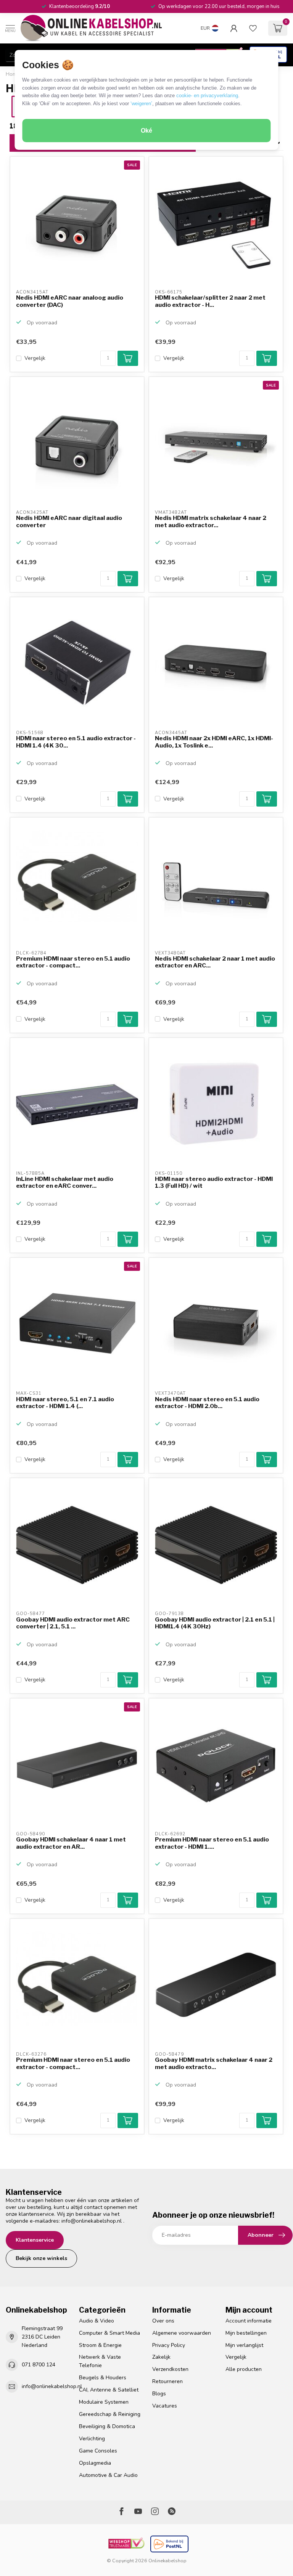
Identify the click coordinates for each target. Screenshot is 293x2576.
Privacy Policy (169, 2345)
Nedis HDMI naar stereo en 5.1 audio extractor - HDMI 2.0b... (207, 1403)
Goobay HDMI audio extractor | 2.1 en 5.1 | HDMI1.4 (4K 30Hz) (215, 1623)
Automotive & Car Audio (108, 2475)
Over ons (163, 2321)
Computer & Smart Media (109, 2333)
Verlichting (92, 2439)
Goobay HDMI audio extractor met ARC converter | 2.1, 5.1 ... (73, 1623)
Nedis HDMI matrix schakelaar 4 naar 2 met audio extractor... (211, 521)
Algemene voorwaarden (182, 2333)
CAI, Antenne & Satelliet (109, 2390)
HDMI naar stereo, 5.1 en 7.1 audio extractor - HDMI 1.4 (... (65, 1403)
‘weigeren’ (141, 103)
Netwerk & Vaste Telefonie (100, 2361)
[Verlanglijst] (253, 28)
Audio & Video (97, 2321)
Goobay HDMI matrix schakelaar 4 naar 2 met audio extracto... (214, 2063)
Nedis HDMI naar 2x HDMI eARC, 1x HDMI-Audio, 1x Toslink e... (214, 742)
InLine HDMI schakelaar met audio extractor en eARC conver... (65, 1182)
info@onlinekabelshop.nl (92, 2221)
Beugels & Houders (103, 2378)
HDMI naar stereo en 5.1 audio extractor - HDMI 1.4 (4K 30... (76, 742)
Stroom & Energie (100, 2345)
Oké (146, 131)
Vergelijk (35, 358)
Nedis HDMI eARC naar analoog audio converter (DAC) (70, 301)
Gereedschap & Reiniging (110, 2414)
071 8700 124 (39, 2365)
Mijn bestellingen (246, 2333)
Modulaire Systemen (104, 2402)
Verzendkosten (170, 2369)
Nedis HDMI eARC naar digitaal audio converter (69, 521)
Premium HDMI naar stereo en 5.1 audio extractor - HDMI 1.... (212, 1843)
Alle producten (244, 2369)
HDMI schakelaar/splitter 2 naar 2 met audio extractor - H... (210, 301)
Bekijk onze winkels (41, 2258)
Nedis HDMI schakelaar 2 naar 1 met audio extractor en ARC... (215, 962)
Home (13, 74)
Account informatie (249, 2321)
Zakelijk (161, 2357)
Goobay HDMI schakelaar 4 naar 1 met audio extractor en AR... (71, 1843)
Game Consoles (98, 2451)
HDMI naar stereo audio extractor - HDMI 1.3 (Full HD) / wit (214, 1182)
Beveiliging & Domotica (107, 2426)
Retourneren (167, 2381)
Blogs (159, 2394)
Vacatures (165, 2406)
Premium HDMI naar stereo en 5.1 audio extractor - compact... (73, 962)
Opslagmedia (95, 2463)
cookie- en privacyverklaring (207, 95)
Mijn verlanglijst (244, 2345)
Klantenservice (35, 2240)
